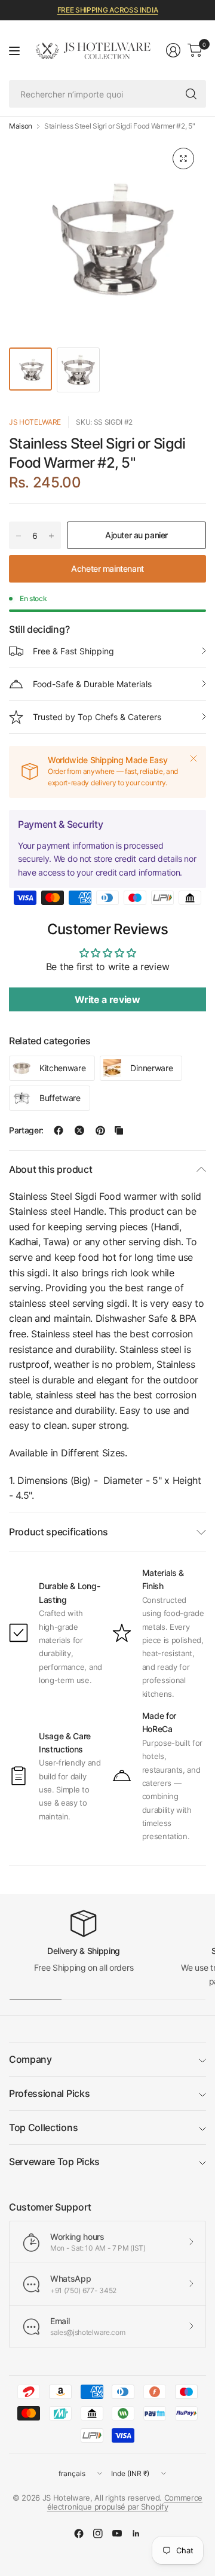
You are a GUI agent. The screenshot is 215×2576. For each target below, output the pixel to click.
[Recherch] (191, 94)
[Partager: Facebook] (59, 1130)
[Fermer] (193, 758)
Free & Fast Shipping (73, 651)
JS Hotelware (35, 422)
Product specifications (59, 1532)
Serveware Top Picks (54, 2162)
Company (30, 2059)
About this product (50, 1169)
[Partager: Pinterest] (100, 1130)
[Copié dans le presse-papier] (119, 1130)
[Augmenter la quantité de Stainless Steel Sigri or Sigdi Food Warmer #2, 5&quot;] (51, 536)
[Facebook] (79, 2534)
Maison (21, 126)
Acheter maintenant (107, 568)
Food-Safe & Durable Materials (92, 684)
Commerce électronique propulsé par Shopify (125, 2502)
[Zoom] (183, 158)
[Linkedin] (136, 2534)
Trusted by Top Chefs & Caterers (97, 717)
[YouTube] (117, 2534)
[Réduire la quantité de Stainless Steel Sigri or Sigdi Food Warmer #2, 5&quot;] (19, 536)
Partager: (26, 1130)
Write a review (107, 999)
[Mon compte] (173, 50)
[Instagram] (98, 2534)
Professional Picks (49, 2093)
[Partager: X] (79, 1130)
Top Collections (43, 2127)
